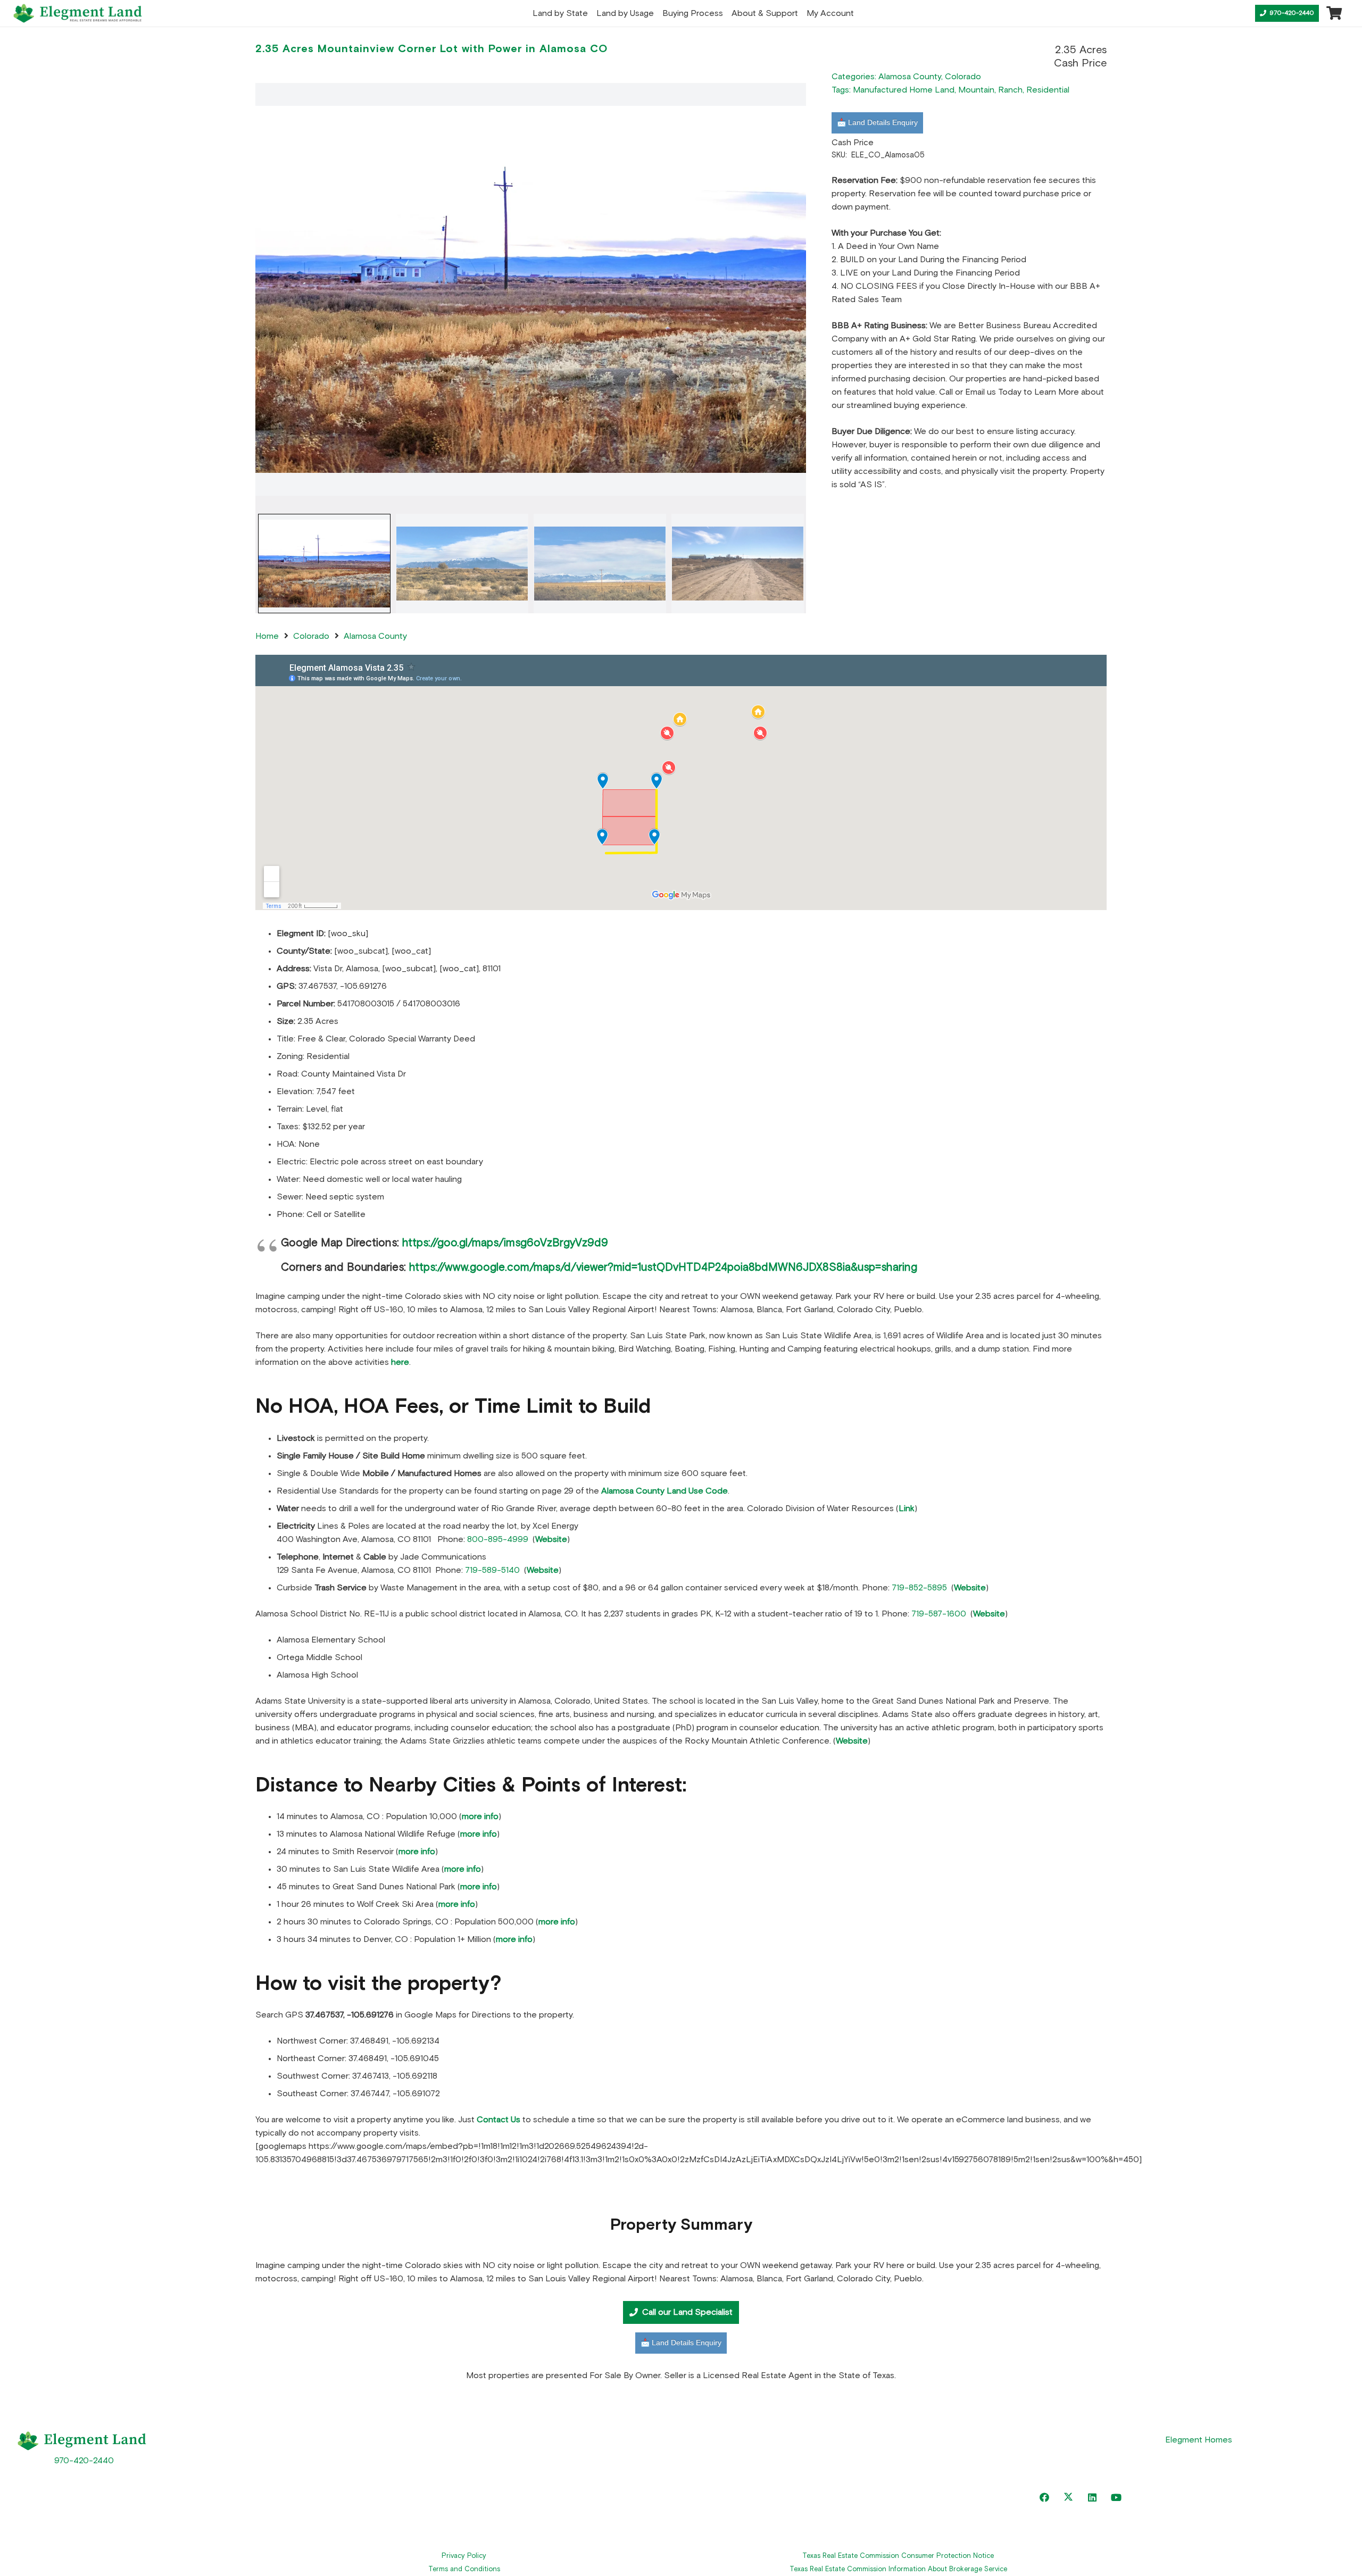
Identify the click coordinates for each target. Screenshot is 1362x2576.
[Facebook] (1044, 2498)
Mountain (976, 90)
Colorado (963, 77)
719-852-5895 (919, 1588)
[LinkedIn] (1092, 2498)
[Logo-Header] (78, 13)
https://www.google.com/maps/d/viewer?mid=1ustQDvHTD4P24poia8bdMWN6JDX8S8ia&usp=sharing (663, 1268)
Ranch (1010, 90)
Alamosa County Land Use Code (665, 1491)
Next (803, 561)
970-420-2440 (84, 2461)
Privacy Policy (464, 2556)
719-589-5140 (492, 1570)
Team (736, 2488)
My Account (749, 2513)
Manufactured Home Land (904, 90)
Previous (257, 561)
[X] (1068, 2498)
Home (267, 636)
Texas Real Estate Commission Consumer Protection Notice (898, 2556)
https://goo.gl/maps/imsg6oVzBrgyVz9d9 (505, 1243)
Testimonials (411, 2488)
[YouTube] (1116, 2498)
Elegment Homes (1199, 2440)
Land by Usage (416, 2464)
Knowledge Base (758, 2464)
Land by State (415, 2439)
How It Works (412, 2513)
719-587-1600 (939, 1614)
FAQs (736, 2439)
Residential (1048, 90)
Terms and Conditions (464, 2569)
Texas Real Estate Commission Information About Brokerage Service (898, 2569)
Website (970, 1588)
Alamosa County (910, 77)
